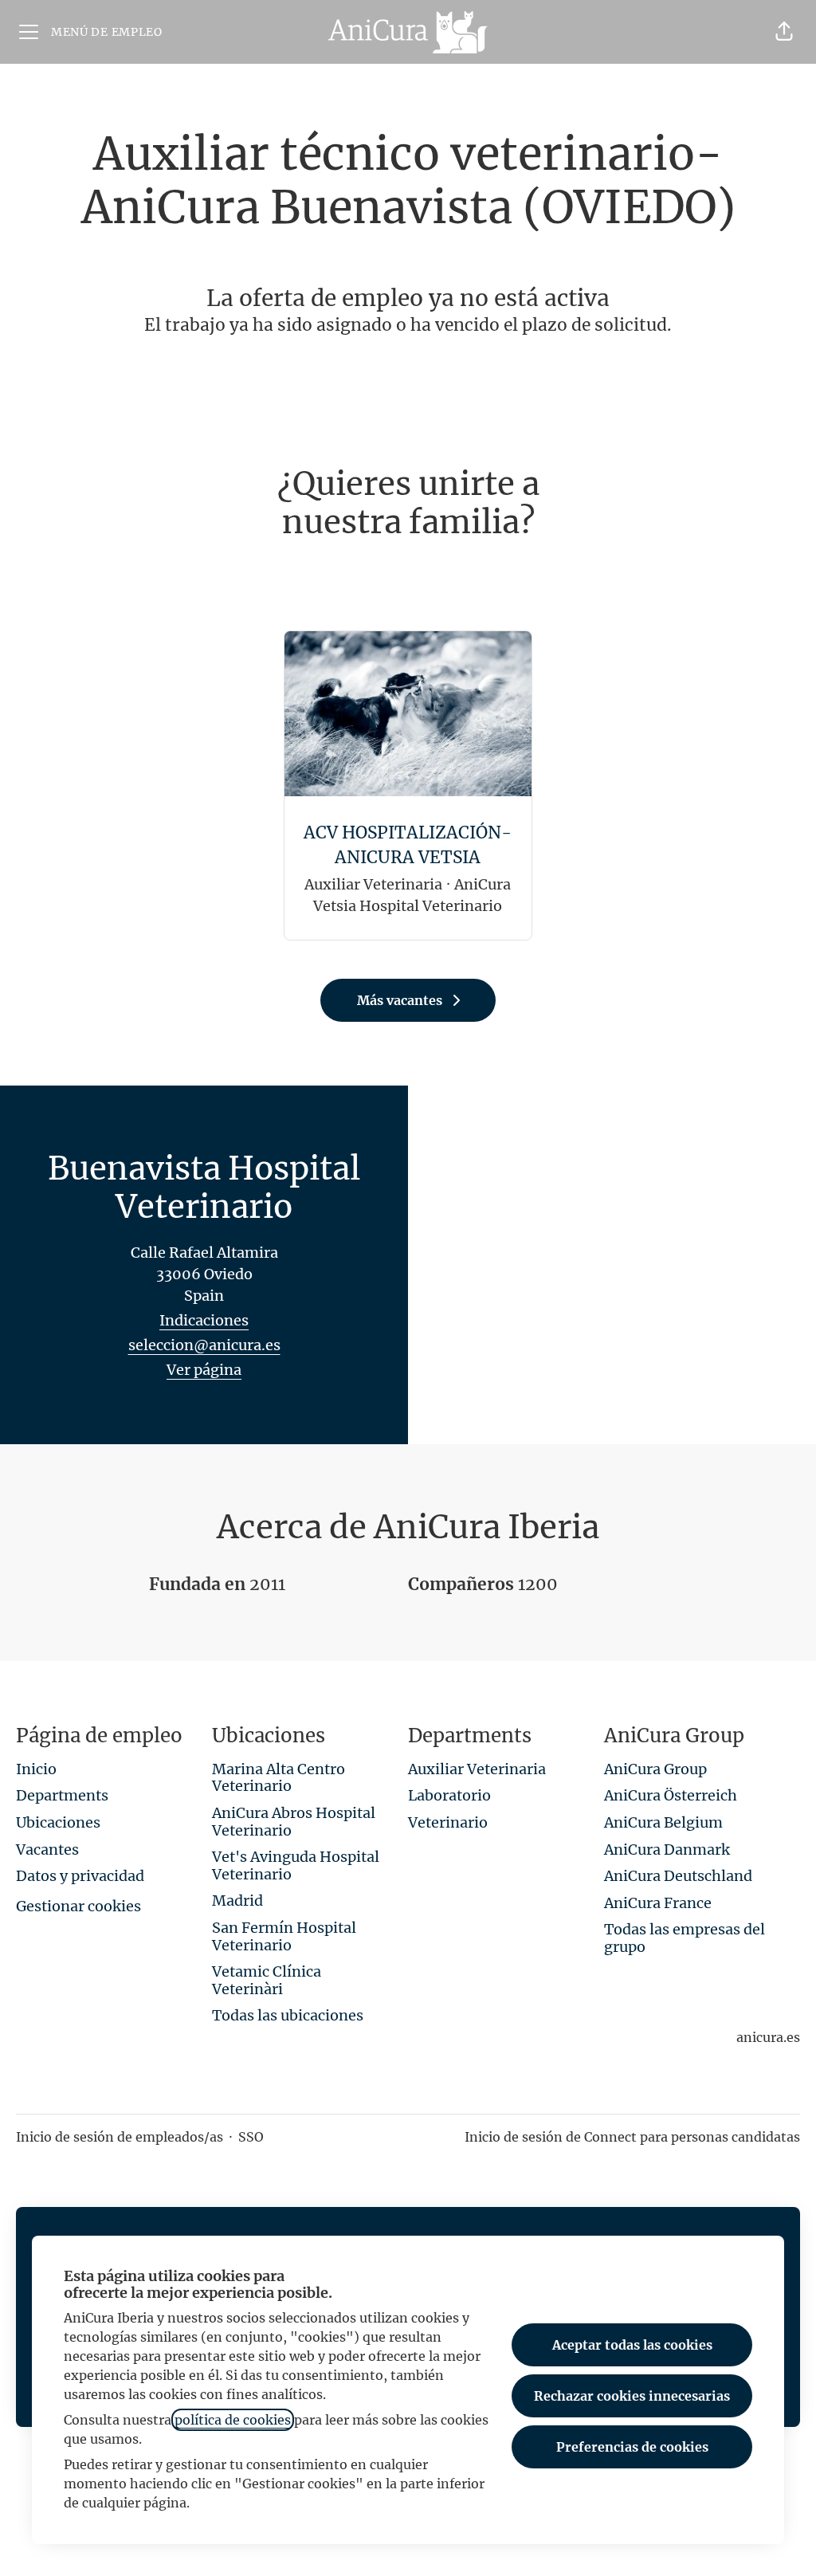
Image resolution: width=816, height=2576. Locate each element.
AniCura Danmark (667, 1850)
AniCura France (658, 1903)
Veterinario (448, 1822)
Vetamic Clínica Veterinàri (267, 1980)
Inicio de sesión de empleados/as (120, 2137)
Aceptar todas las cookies (632, 2345)
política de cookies (233, 2420)
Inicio (36, 1769)
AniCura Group (655, 1769)
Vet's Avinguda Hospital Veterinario (296, 1865)
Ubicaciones (58, 1822)
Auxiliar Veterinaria (477, 1769)
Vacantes (47, 1850)
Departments (62, 1795)
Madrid (237, 1901)
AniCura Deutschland (678, 1876)
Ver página (204, 1370)
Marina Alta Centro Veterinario (279, 1778)
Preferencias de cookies (632, 2447)
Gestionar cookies (78, 1906)
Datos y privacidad (80, 1876)
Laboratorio (449, 1795)
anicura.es (768, 2037)
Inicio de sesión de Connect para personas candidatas (632, 2137)
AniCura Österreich (671, 1795)
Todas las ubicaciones (288, 2015)
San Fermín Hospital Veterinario (284, 1936)
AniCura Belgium (663, 1822)
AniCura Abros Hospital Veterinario (294, 1822)
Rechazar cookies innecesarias (632, 2396)
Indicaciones (204, 1320)
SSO (251, 2137)
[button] (784, 32)
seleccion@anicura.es (204, 1345)
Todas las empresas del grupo (685, 1938)
